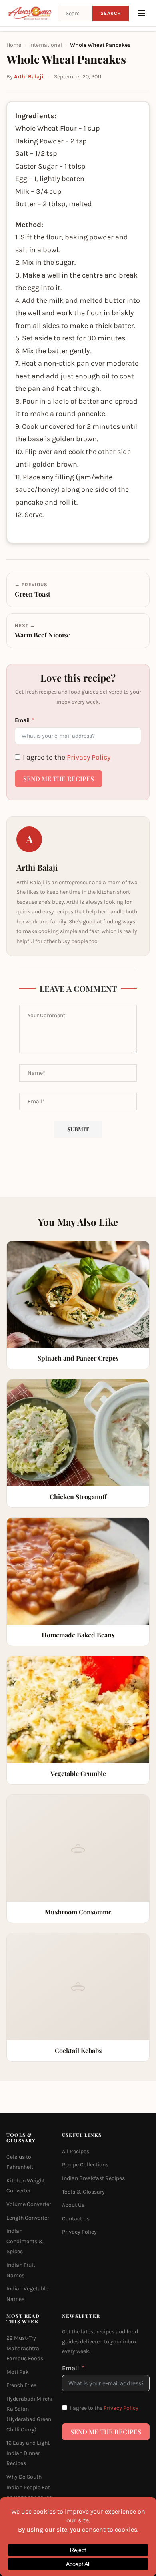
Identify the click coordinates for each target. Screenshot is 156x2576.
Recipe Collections (85, 2165)
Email (22, 720)
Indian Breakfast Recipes (93, 2178)
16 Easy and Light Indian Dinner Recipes (28, 2453)
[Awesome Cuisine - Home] (30, 13)
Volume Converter (29, 2204)
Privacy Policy (89, 757)
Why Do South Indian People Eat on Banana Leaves (29, 2487)
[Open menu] (142, 13)
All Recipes (76, 2151)
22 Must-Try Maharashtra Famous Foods (25, 2348)
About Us (73, 2205)
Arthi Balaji (29, 77)
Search (111, 13)
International (46, 45)
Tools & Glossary (83, 2191)
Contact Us (76, 2218)
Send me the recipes (59, 779)
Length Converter (28, 2217)
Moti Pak (18, 2372)
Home (14, 45)
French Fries (21, 2385)
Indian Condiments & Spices (25, 2241)
